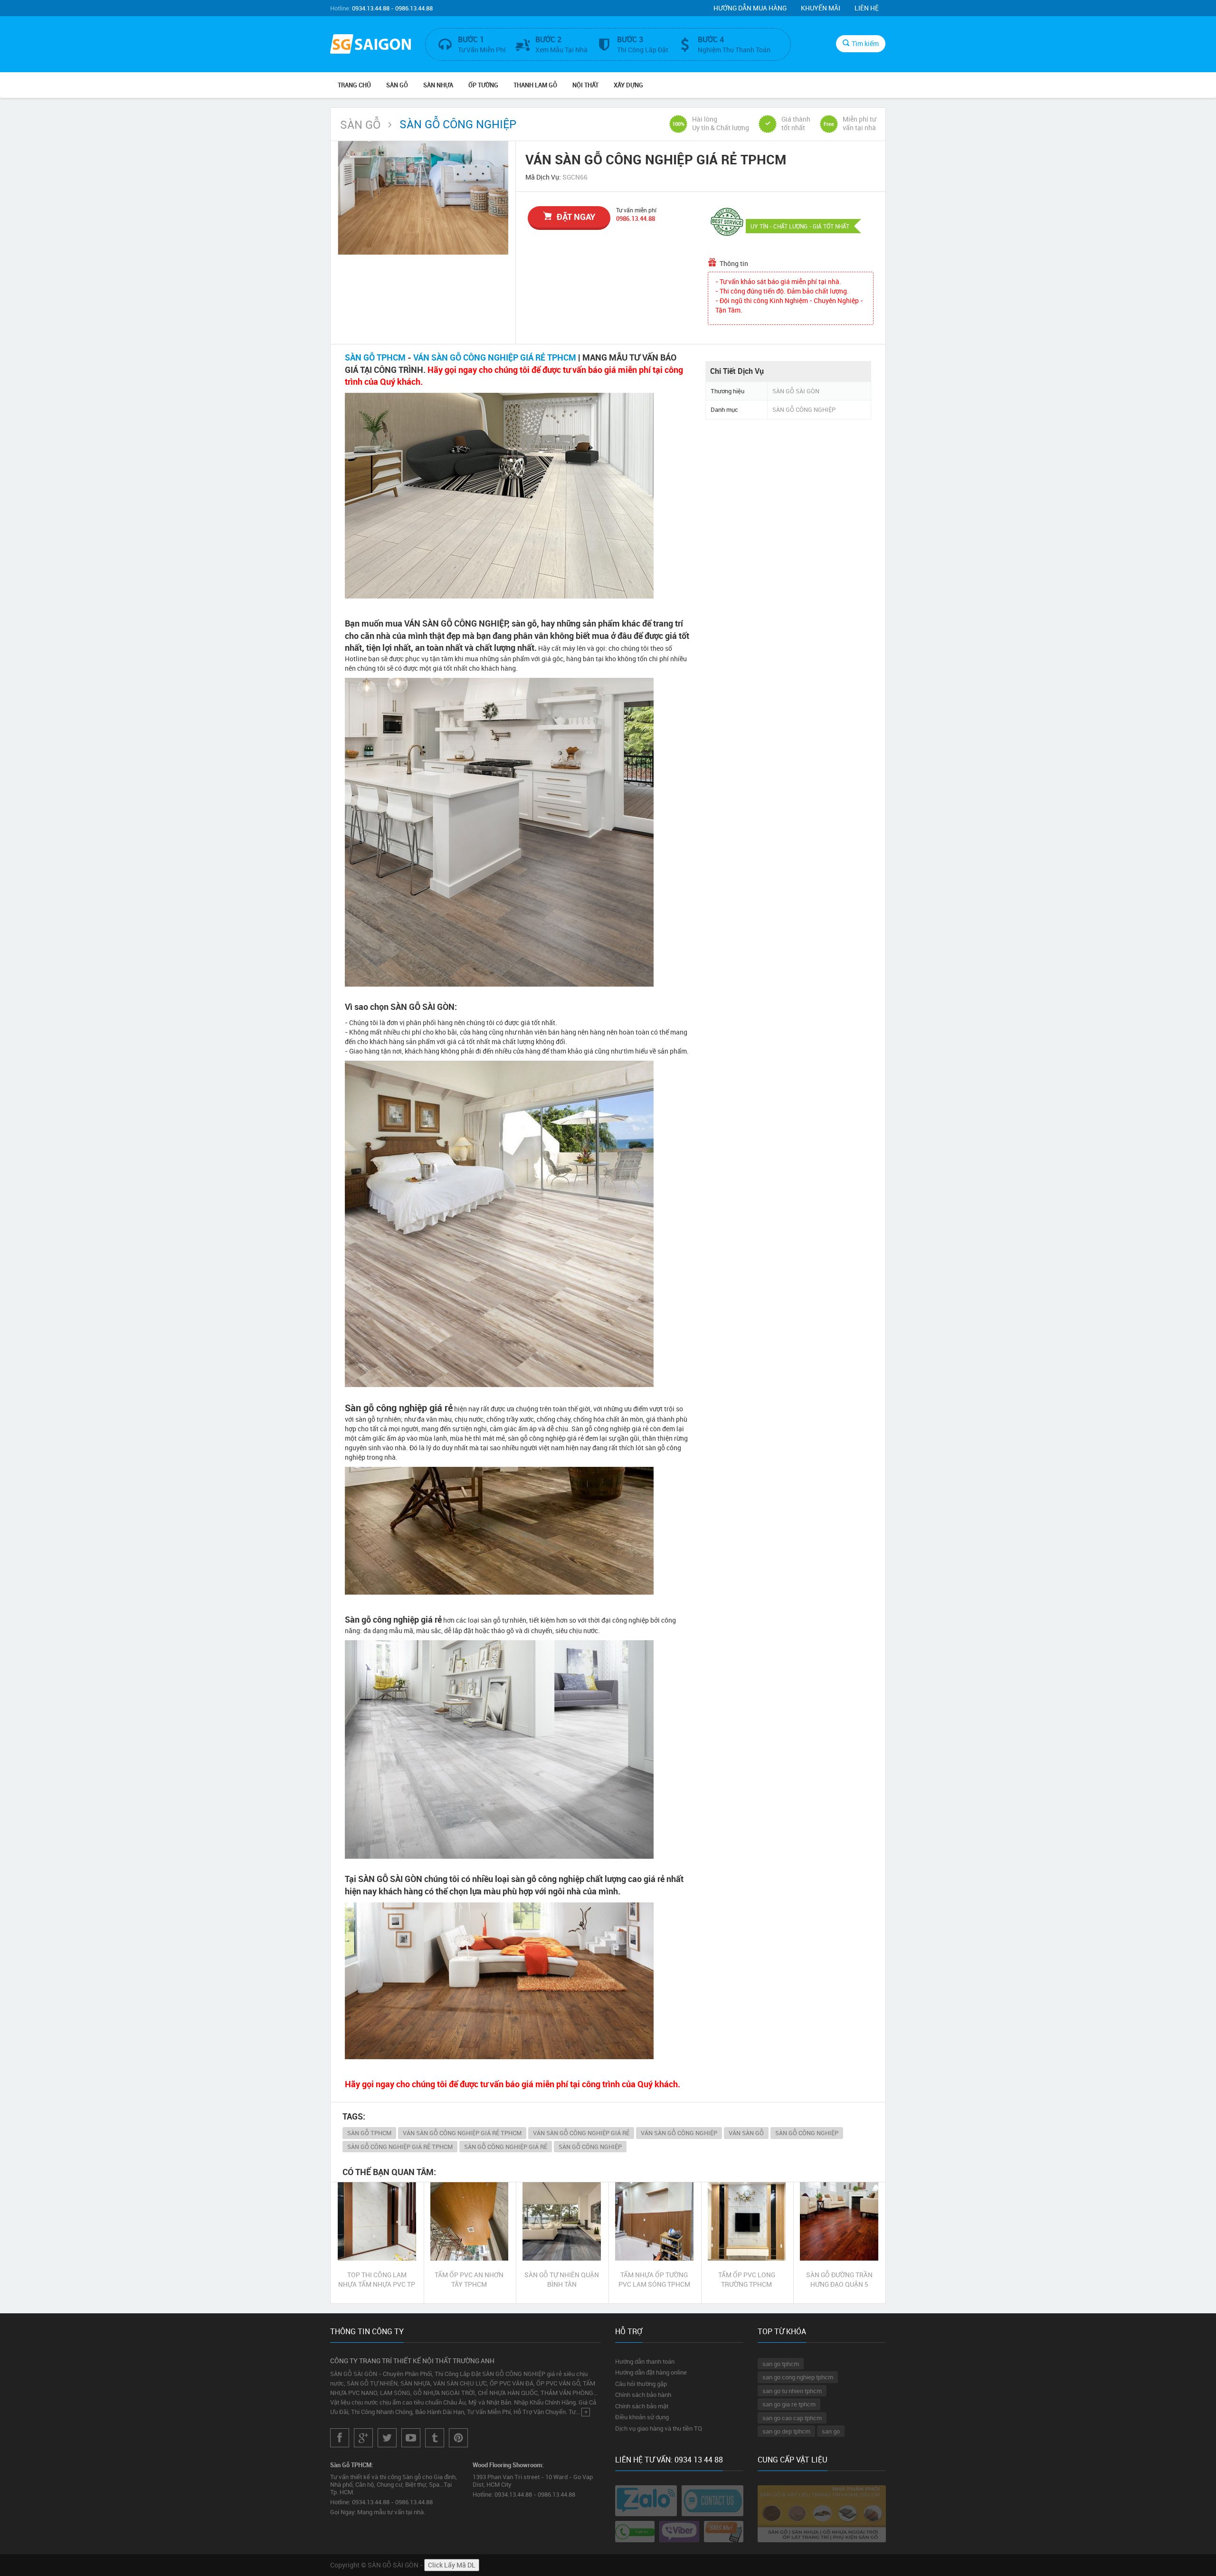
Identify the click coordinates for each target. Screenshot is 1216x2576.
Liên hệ (867, 8)
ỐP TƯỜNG (483, 85)
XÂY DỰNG (628, 85)
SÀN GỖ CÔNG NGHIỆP (807, 2133)
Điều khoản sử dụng (642, 2417)
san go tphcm (781, 2364)
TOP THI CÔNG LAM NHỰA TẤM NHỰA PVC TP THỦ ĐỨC (377, 2280)
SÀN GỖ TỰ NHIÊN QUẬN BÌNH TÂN (562, 2279)
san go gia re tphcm (789, 2404)
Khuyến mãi (821, 8)
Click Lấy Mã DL (452, 2565)
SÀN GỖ (397, 85)
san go (831, 2431)
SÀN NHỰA (438, 85)
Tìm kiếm (865, 43)
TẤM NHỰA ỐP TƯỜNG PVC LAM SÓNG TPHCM (654, 2279)
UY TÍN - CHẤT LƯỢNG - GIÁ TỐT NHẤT (800, 226)
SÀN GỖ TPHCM (375, 357)
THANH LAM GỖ (535, 85)
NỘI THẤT (585, 85)
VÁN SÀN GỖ (746, 2133)
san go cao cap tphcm (792, 2418)
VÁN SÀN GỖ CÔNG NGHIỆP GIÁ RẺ (581, 2133)
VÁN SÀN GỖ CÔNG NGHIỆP (679, 2133)
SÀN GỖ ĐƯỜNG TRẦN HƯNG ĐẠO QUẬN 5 (839, 2279)
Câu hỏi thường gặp (641, 2384)
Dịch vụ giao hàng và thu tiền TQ (659, 2428)
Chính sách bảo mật (642, 2406)
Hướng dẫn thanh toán (645, 2361)
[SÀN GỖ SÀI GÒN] (370, 45)
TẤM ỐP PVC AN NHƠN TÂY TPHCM (469, 2279)
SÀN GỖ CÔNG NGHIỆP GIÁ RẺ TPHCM (400, 2147)
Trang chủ (354, 85)
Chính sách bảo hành (643, 2395)
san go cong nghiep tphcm (798, 2377)
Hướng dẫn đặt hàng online (651, 2372)
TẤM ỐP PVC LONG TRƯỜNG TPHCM (747, 2279)
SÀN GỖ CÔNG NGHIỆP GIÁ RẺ (506, 2147)
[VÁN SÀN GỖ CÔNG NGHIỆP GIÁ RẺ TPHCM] (423, 198)
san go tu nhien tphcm (792, 2391)
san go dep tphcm (786, 2431)
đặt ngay (576, 217)
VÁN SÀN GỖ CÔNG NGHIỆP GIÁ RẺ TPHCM (495, 357)
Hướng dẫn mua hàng (750, 8)
